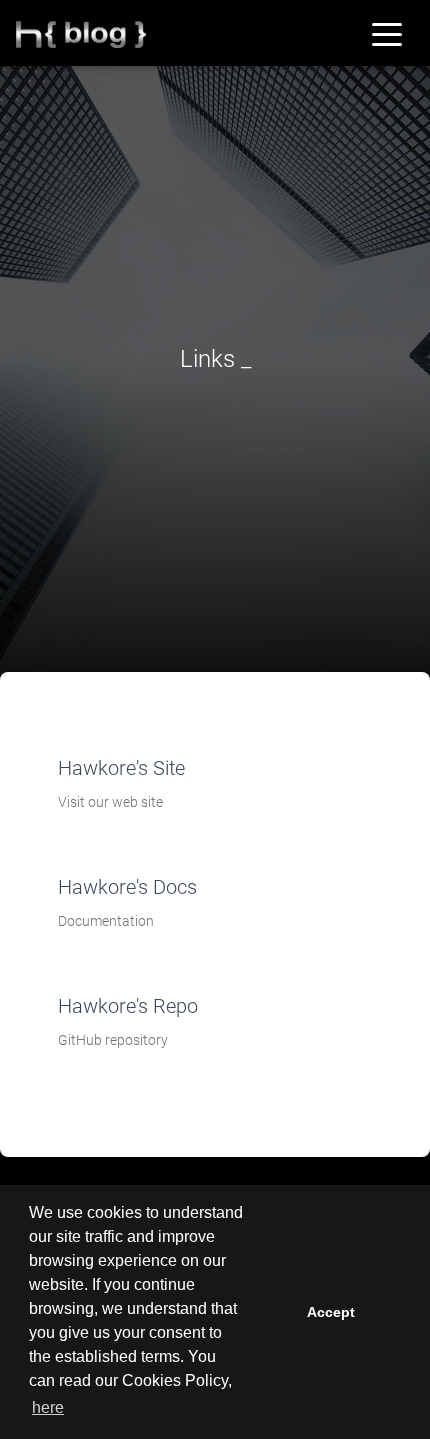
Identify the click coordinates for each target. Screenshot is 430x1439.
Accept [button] (331, 1312)
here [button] (48, 1407)
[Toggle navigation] (387, 33)
